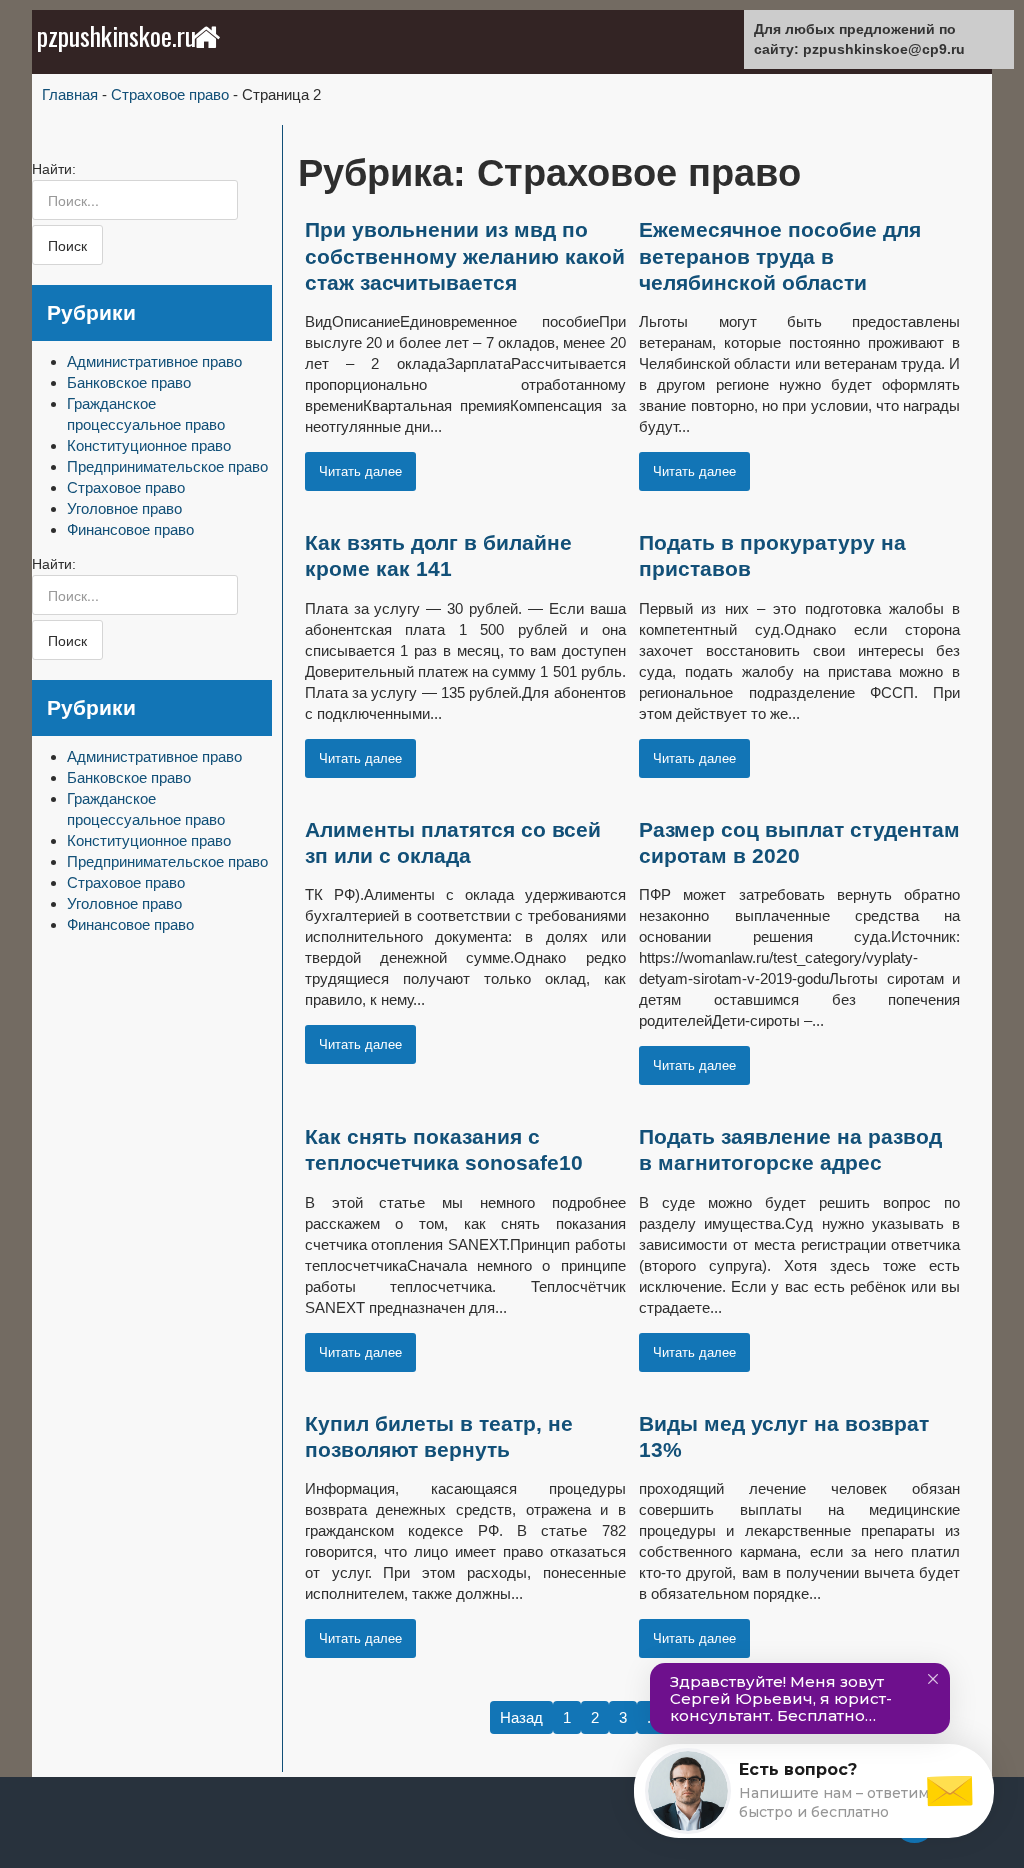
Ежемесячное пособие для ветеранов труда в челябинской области (780, 256)
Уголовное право (124, 508)
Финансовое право (130, 529)
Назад (521, 1717)
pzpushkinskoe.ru (116, 36)
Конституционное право (149, 445)
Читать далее (360, 471)
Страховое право (126, 487)
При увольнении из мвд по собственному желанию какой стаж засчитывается (465, 256)
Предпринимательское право (167, 466)
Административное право (154, 361)
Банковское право (129, 382)
